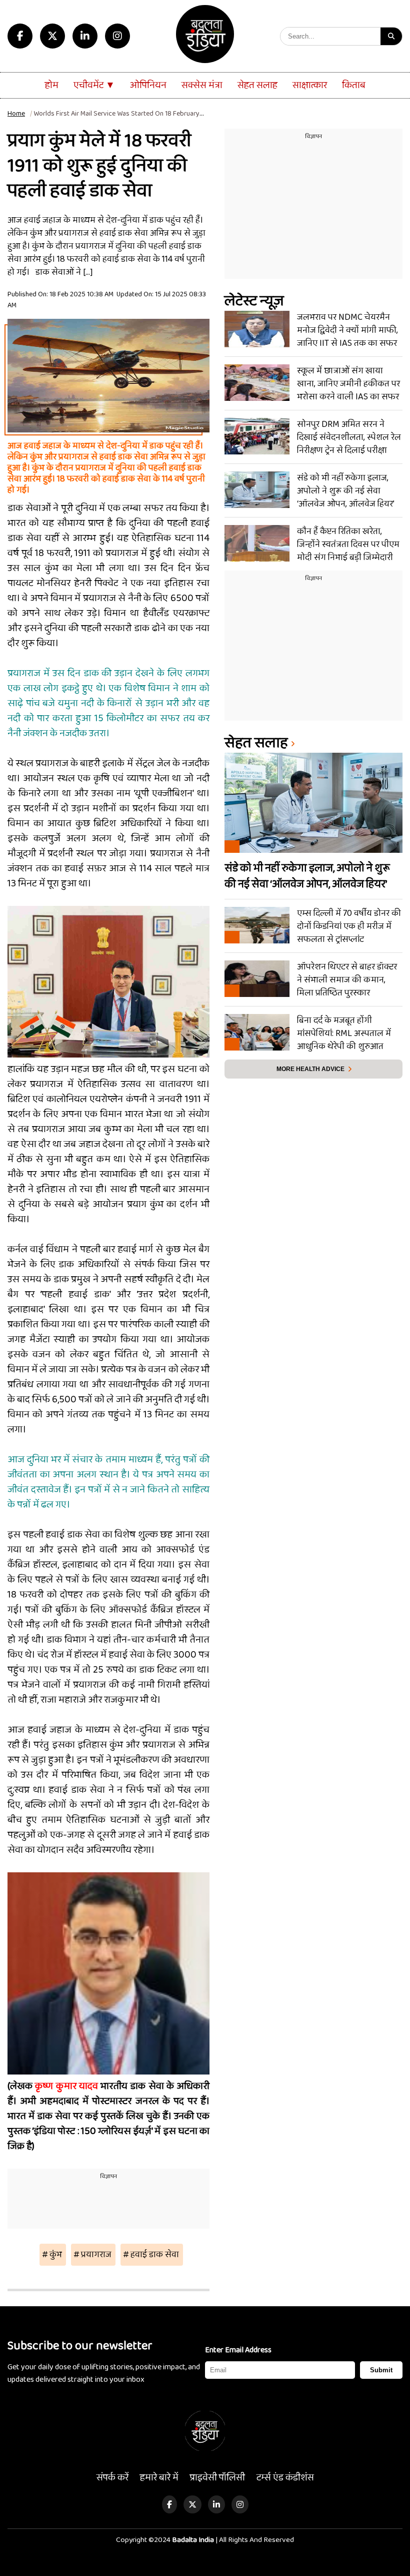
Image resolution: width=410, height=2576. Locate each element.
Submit (381, 2370)
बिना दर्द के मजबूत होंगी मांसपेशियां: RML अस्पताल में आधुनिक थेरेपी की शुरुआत (344, 1033)
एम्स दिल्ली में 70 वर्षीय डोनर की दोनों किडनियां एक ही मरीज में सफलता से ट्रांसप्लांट (349, 926)
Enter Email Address (238, 2350)
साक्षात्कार (310, 85)
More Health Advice (310, 1069)
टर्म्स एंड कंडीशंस (285, 2478)
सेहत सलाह (257, 85)
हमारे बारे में (159, 2478)
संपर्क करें (112, 2478)
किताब (354, 85)
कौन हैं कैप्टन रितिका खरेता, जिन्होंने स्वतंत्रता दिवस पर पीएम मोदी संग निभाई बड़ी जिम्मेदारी (348, 544)
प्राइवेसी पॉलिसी (217, 2478)
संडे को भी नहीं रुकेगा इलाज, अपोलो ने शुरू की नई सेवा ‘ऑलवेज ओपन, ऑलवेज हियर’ (346, 490)
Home (16, 114)
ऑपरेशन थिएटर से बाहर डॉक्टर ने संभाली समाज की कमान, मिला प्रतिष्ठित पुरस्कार (347, 979)
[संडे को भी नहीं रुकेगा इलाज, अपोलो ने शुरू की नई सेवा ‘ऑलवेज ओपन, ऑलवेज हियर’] (257, 490)
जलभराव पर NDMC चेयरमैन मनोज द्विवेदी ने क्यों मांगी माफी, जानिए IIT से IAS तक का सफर (347, 330)
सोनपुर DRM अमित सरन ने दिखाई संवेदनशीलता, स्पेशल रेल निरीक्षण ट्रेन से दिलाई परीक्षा (349, 437)
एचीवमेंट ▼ (94, 85)
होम (52, 85)
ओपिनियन (148, 85)
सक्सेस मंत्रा (202, 85)
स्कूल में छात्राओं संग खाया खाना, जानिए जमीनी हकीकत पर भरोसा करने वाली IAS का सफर (348, 383)
